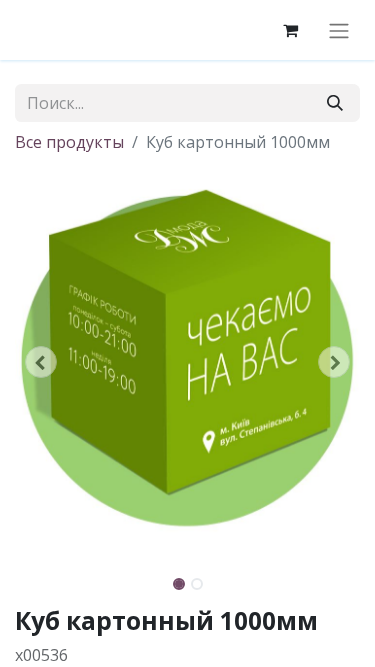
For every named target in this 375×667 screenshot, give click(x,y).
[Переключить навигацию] (339, 30)
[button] (41, 362)
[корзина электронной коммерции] (290, 30)
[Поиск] (335, 103)
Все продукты (69, 142)
